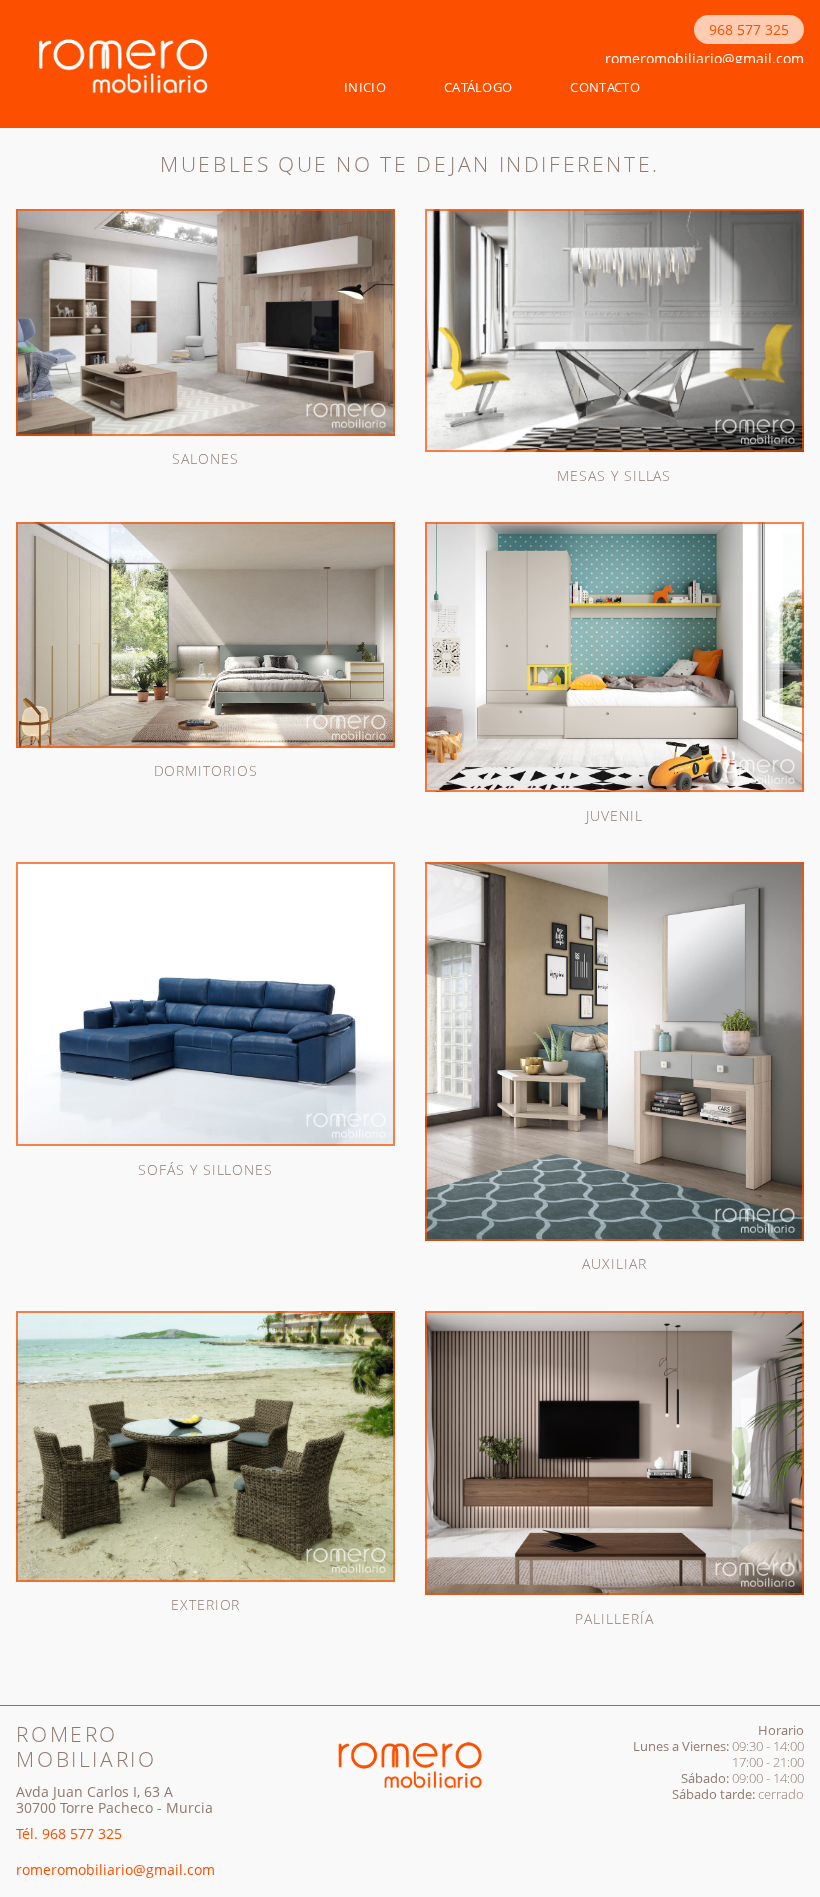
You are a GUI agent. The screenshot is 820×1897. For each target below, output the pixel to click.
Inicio (365, 87)
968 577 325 (749, 29)
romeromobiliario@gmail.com (704, 58)
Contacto (605, 87)
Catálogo (478, 87)
